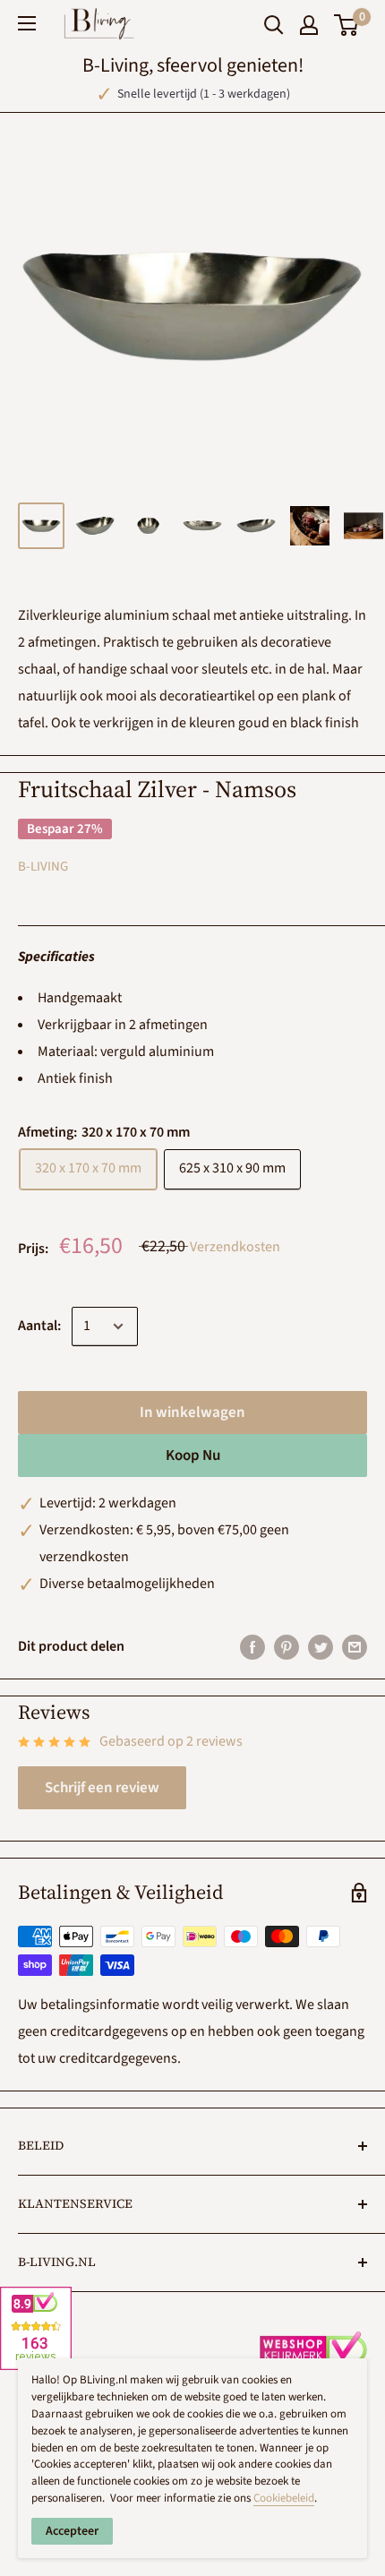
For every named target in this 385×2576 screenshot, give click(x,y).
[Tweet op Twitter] (321, 1647)
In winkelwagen (192, 1413)
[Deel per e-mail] (355, 1647)
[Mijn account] (309, 25)
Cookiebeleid (284, 2498)
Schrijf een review (102, 1788)
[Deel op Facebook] (252, 1647)
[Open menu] (27, 23)
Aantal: (39, 1326)
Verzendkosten (235, 1247)
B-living (43, 867)
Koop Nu (193, 1455)
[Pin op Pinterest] (287, 1647)
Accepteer (72, 2531)
